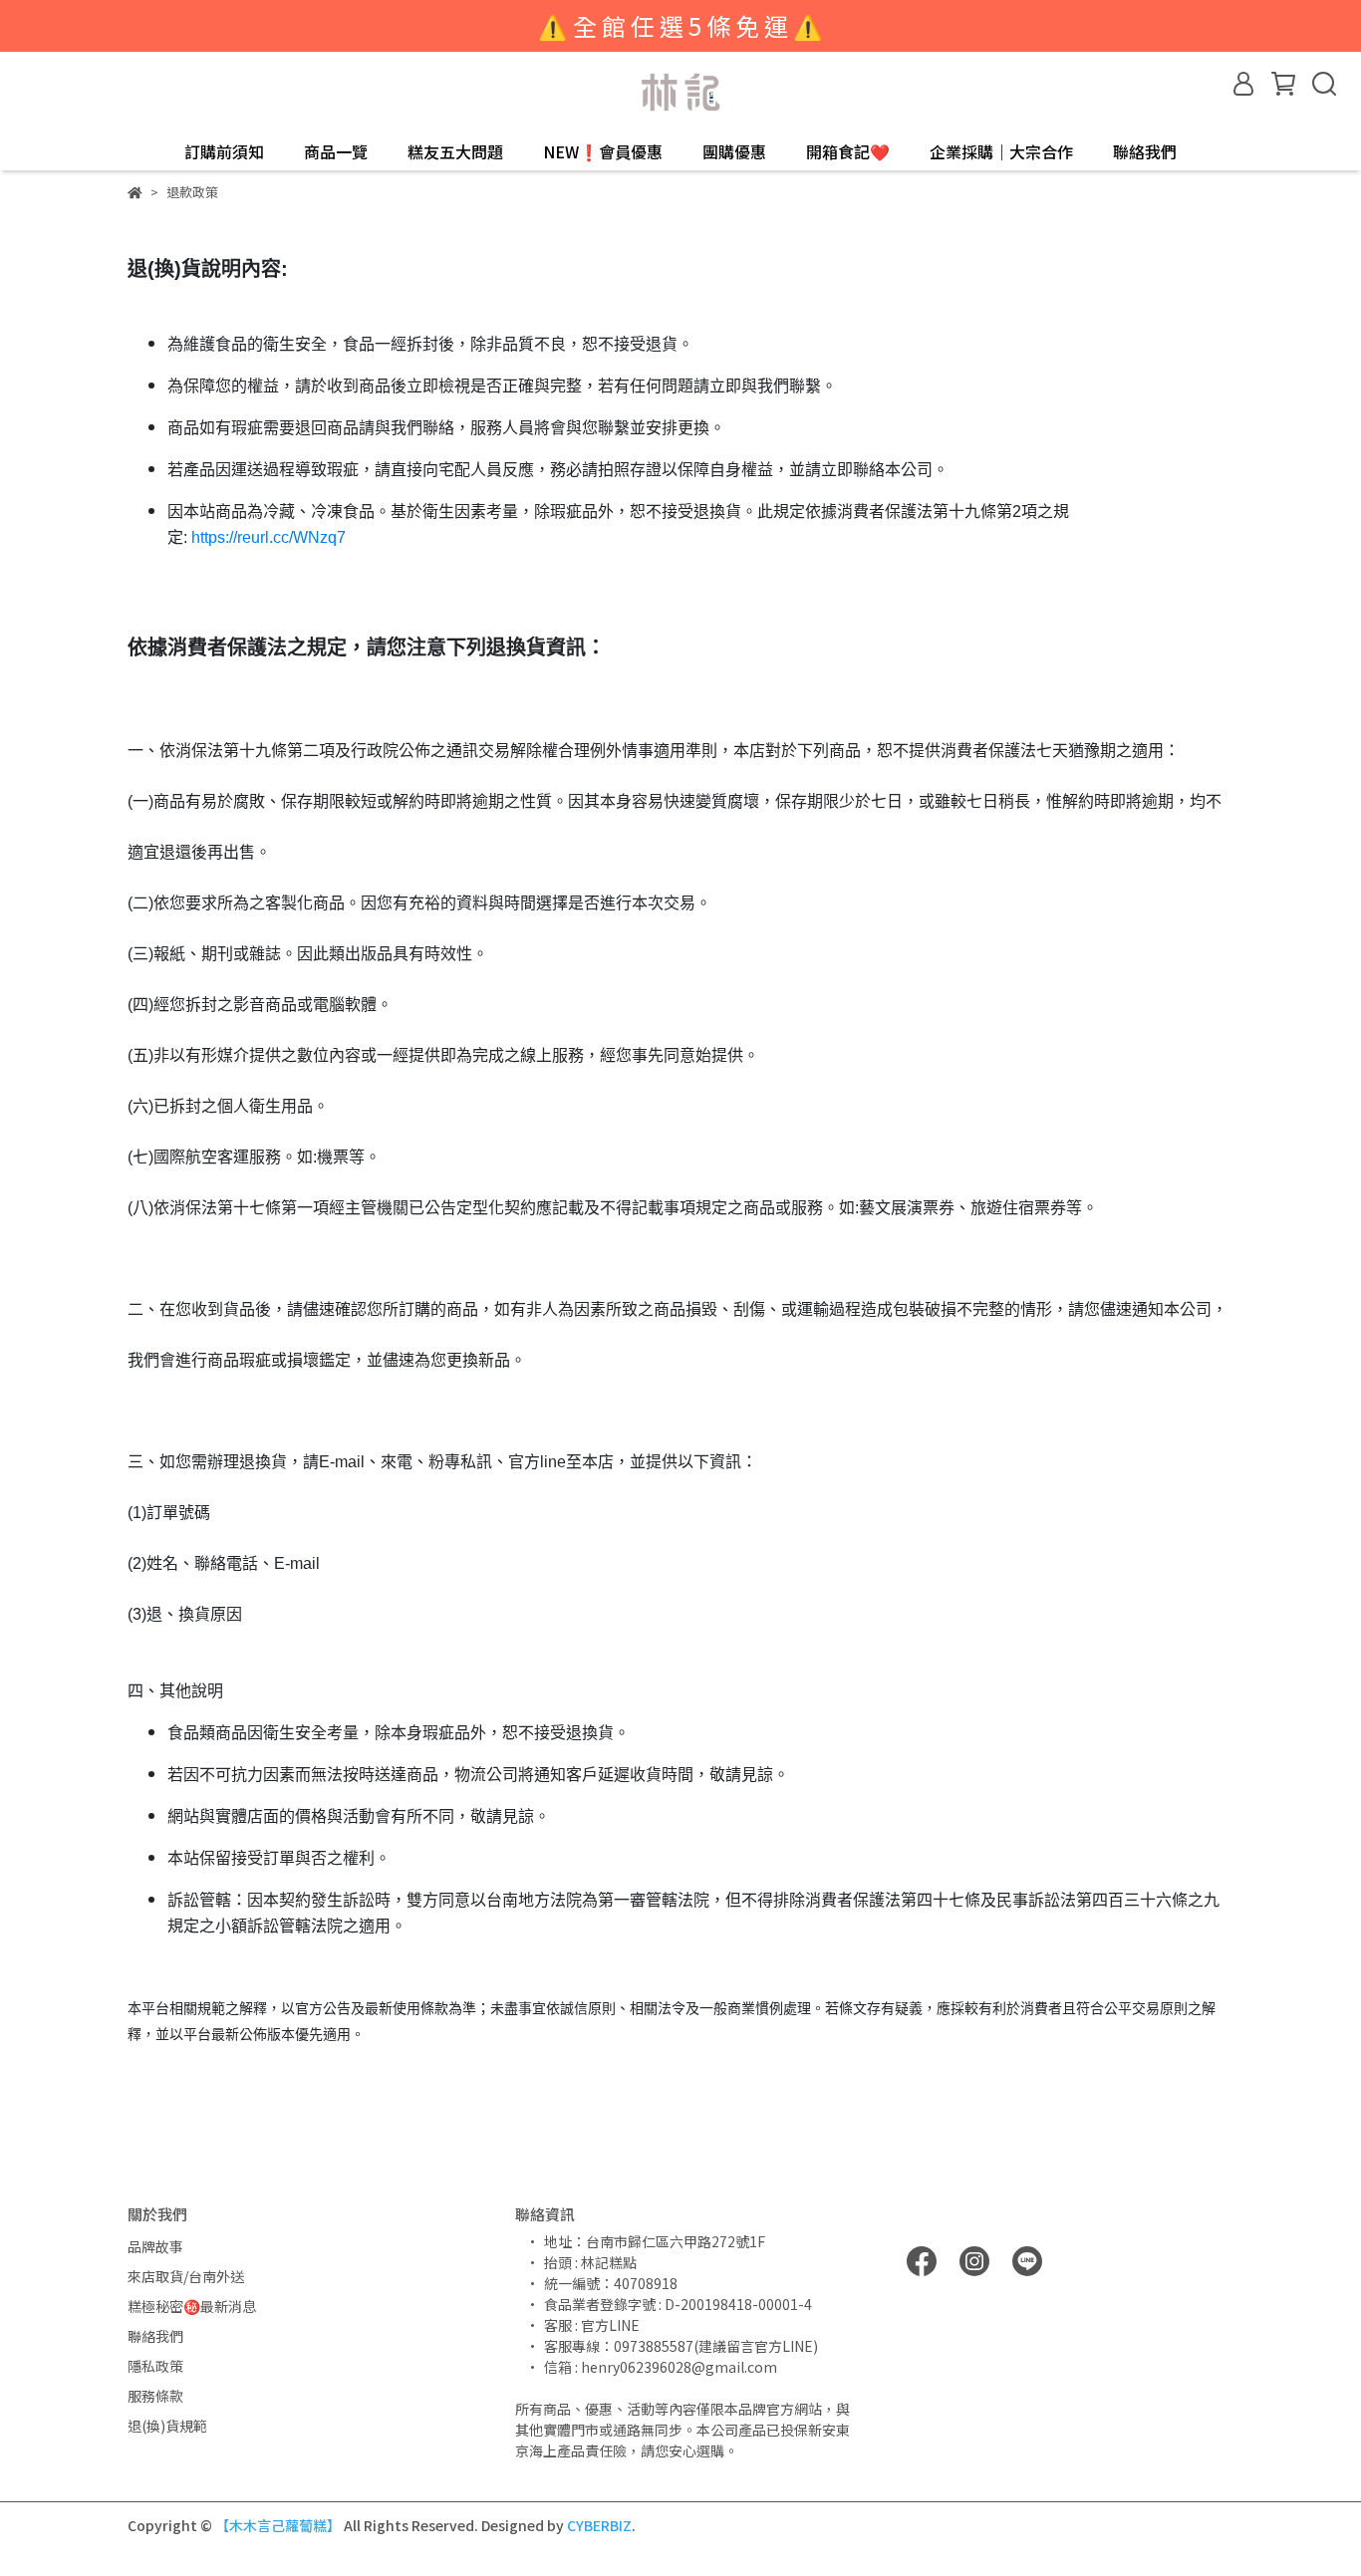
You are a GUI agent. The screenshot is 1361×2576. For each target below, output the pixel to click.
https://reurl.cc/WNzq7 (269, 537)
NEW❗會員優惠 (603, 151)
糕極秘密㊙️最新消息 (192, 2306)
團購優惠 (734, 151)
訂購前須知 (224, 151)
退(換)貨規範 (167, 2426)
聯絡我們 (1145, 151)
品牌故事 (155, 2246)
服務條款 (155, 2396)
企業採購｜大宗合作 (1001, 151)
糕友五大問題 (455, 151)
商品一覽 (336, 151)
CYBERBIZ (599, 2525)
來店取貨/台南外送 (186, 2276)
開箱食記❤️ (848, 151)
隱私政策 (155, 2366)
